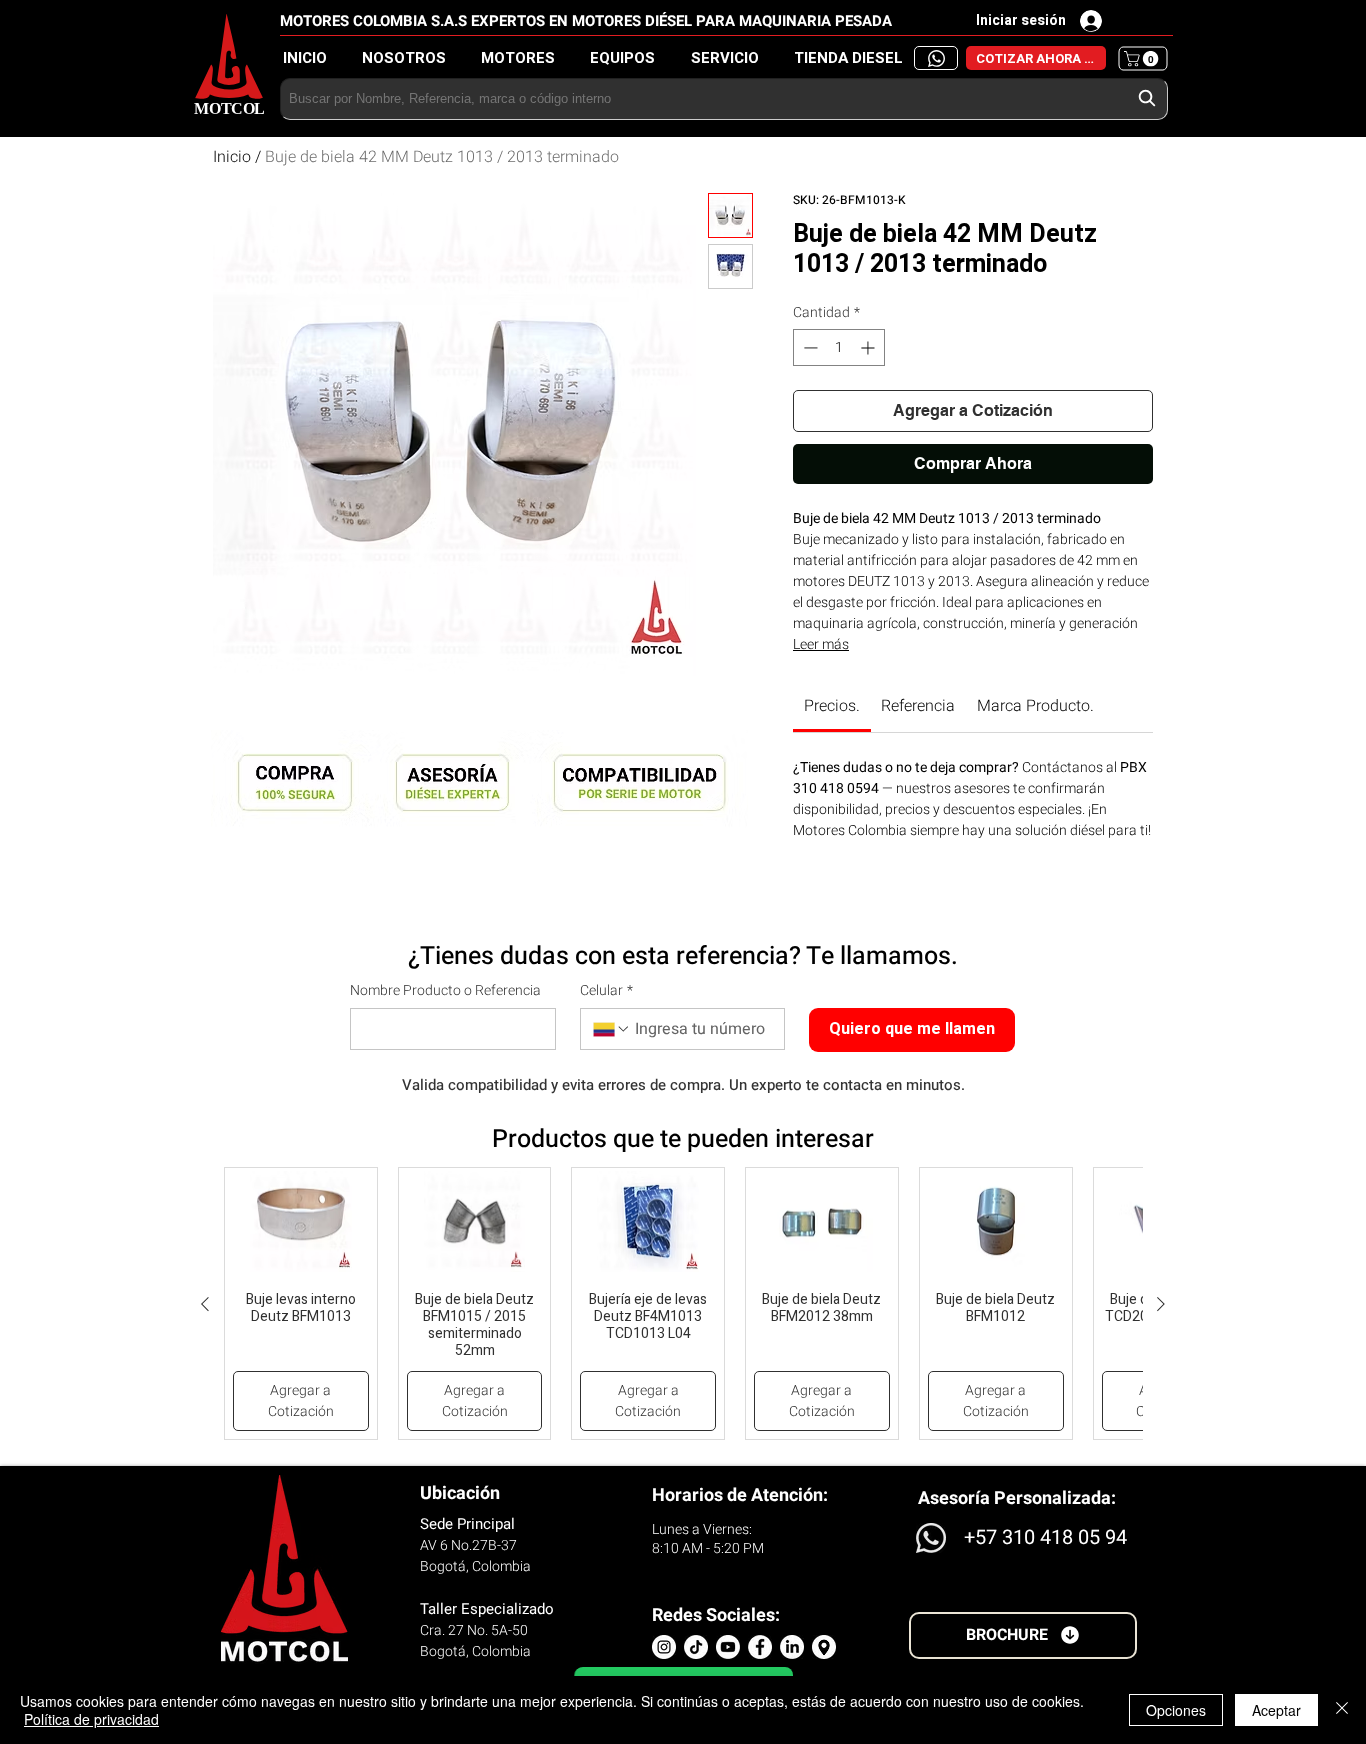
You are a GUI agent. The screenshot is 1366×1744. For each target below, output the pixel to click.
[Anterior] (205, 1304)
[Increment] (869, 347)
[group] (683, 1304)
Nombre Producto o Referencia (445, 991)
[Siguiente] (1161, 1304)
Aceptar (1276, 1710)
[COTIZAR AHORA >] (936, 58)
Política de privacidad (91, 1719)
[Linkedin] (792, 1647)
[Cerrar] (1342, 1710)
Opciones (1176, 1710)
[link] (832, 706)
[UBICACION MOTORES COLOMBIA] (824, 1647)
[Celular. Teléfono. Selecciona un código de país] (612, 1029)
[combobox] (724, 99)
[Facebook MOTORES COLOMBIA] (760, 1647)
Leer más (821, 644)
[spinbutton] (839, 347)
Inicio (232, 157)
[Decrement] (808, 347)
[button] (854, 58)
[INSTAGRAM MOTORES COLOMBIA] (664, 1647)
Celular (606, 991)
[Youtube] (728, 1647)
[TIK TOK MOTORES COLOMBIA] (696, 1647)
